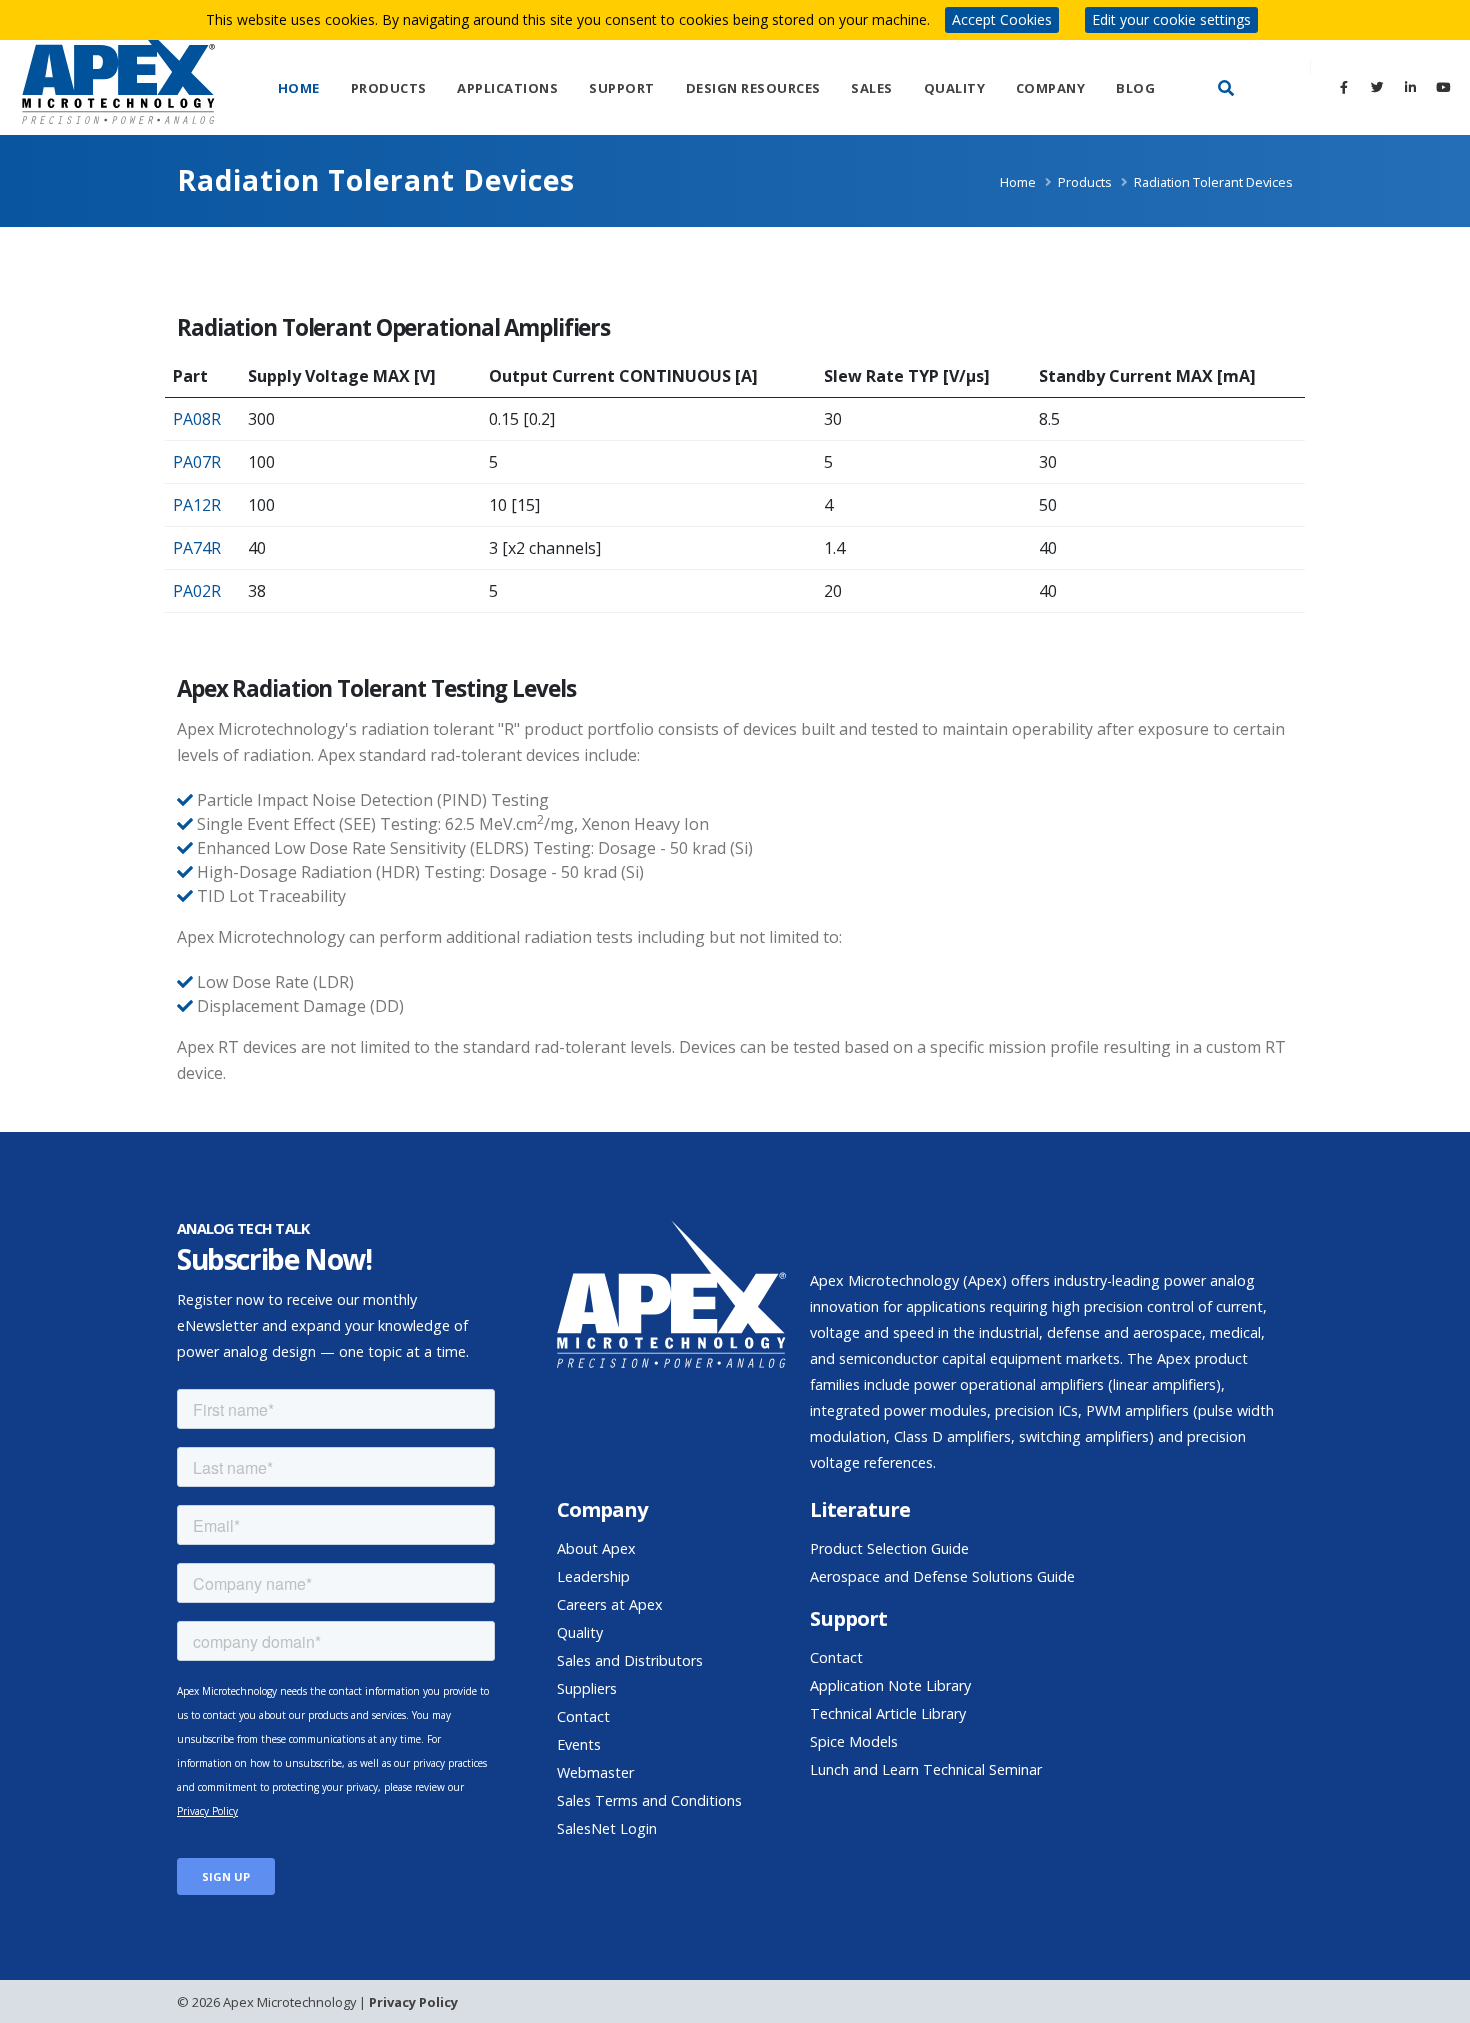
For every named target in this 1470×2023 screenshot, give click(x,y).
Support (622, 88)
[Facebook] (1344, 87)
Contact (583, 1716)
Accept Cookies (1002, 19)
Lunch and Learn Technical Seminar (926, 1769)
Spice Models (854, 1741)
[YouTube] (1443, 87)
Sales (872, 88)
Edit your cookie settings (1171, 19)
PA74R (197, 548)
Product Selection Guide (889, 1548)
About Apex (596, 1548)
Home (299, 88)
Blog (1135, 88)
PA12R (197, 505)
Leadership (593, 1576)
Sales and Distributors (630, 1660)
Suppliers (587, 1688)
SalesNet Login (607, 1828)
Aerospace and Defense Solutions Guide (942, 1576)
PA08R (197, 419)
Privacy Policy (413, 2002)
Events (579, 1744)
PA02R (197, 591)
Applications (507, 88)
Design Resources (753, 88)
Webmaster (595, 1772)
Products (389, 88)
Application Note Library (890, 1685)
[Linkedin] (1410, 87)
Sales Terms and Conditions (649, 1800)
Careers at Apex (610, 1604)
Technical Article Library (888, 1713)
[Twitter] (1377, 87)
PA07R (197, 462)
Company (1051, 88)
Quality (955, 88)
